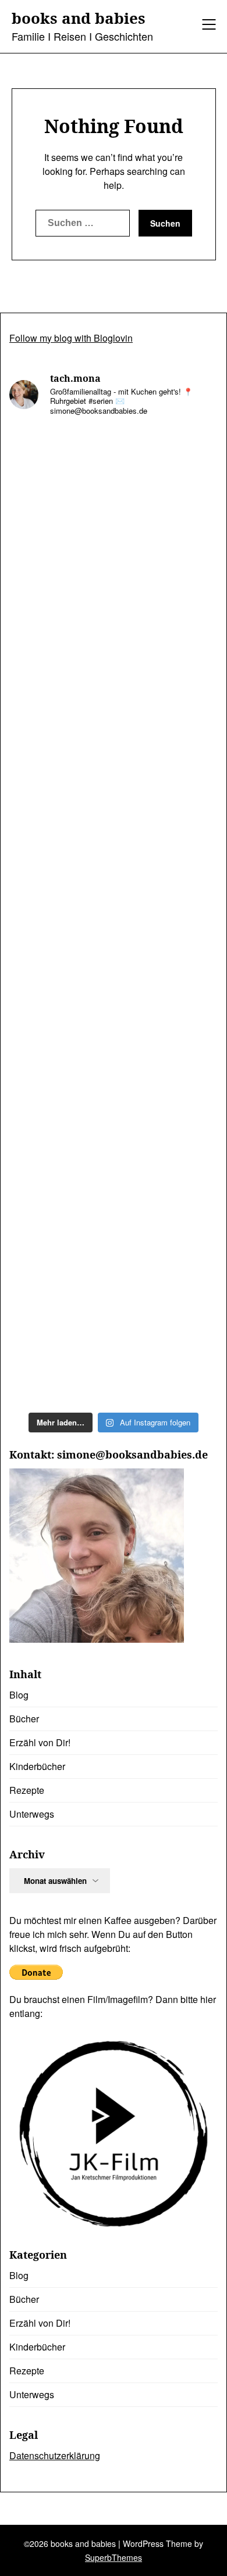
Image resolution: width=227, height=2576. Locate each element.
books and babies (79, 19)
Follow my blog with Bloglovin (71, 338)
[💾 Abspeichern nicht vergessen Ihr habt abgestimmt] (114, 855)
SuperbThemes (114, 2557)
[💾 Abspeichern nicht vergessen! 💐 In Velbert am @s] (114, 1222)
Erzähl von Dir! (40, 1742)
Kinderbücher (37, 1766)
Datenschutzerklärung (55, 2455)
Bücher (24, 1719)
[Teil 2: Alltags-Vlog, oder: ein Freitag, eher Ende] (114, 488)
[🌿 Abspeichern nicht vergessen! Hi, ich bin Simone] (114, 733)
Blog (19, 1695)
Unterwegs (32, 1814)
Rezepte (27, 1790)
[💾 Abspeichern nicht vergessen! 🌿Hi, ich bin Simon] (114, 611)
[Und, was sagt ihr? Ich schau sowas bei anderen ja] (114, 977)
